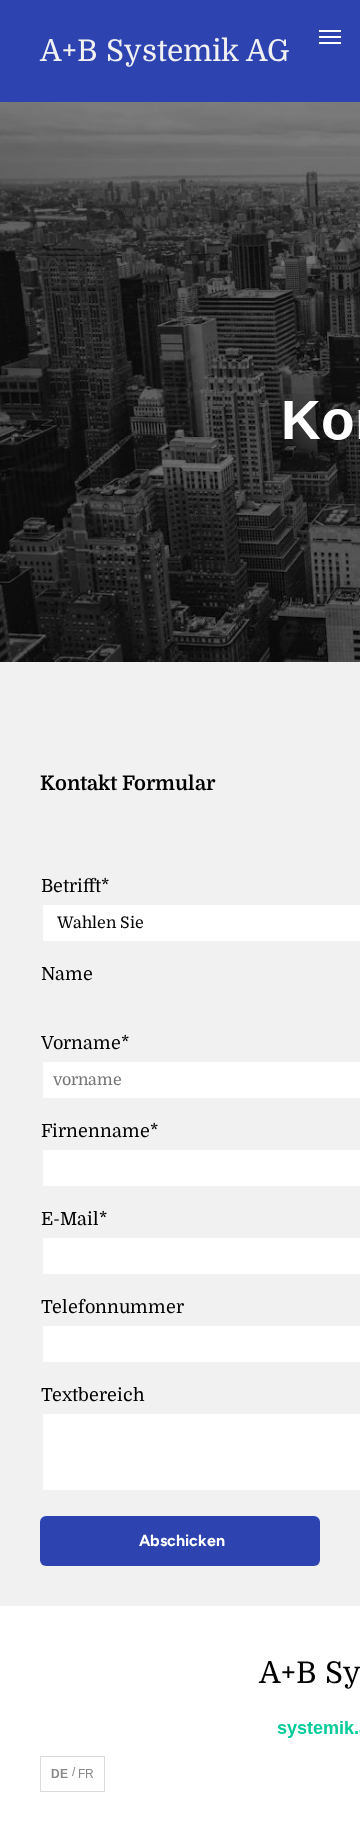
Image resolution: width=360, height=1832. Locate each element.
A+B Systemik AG (165, 51)
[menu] (330, 37)
